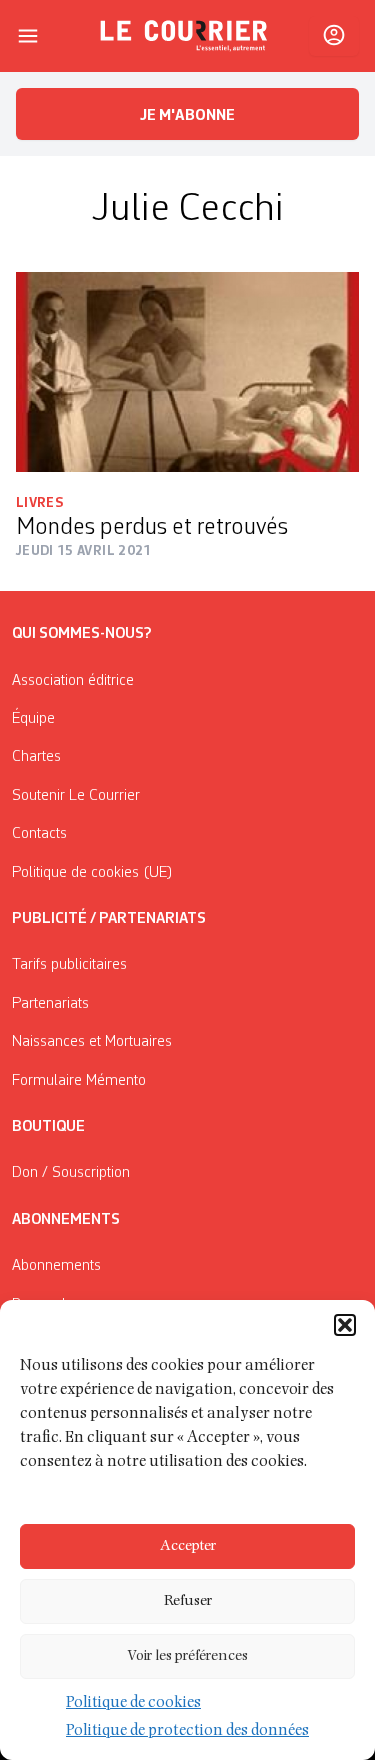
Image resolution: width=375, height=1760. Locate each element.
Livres (39, 503)
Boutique (48, 1127)
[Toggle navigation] (28, 36)
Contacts (39, 834)
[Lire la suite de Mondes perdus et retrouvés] (187, 372)
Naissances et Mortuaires (92, 1042)
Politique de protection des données (187, 1732)
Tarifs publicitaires (69, 965)
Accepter (188, 1546)
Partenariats (50, 1004)
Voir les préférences (187, 1656)
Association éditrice (73, 681)
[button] (345, 1325)
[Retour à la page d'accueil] (184, 36)
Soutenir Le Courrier (76, 796)
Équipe (33, 719)
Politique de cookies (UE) (92, 873)
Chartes (36, 757)
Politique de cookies (133, 1704)
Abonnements (56, 1266)
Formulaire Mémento (79, 1081)
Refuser (188, 1601)
